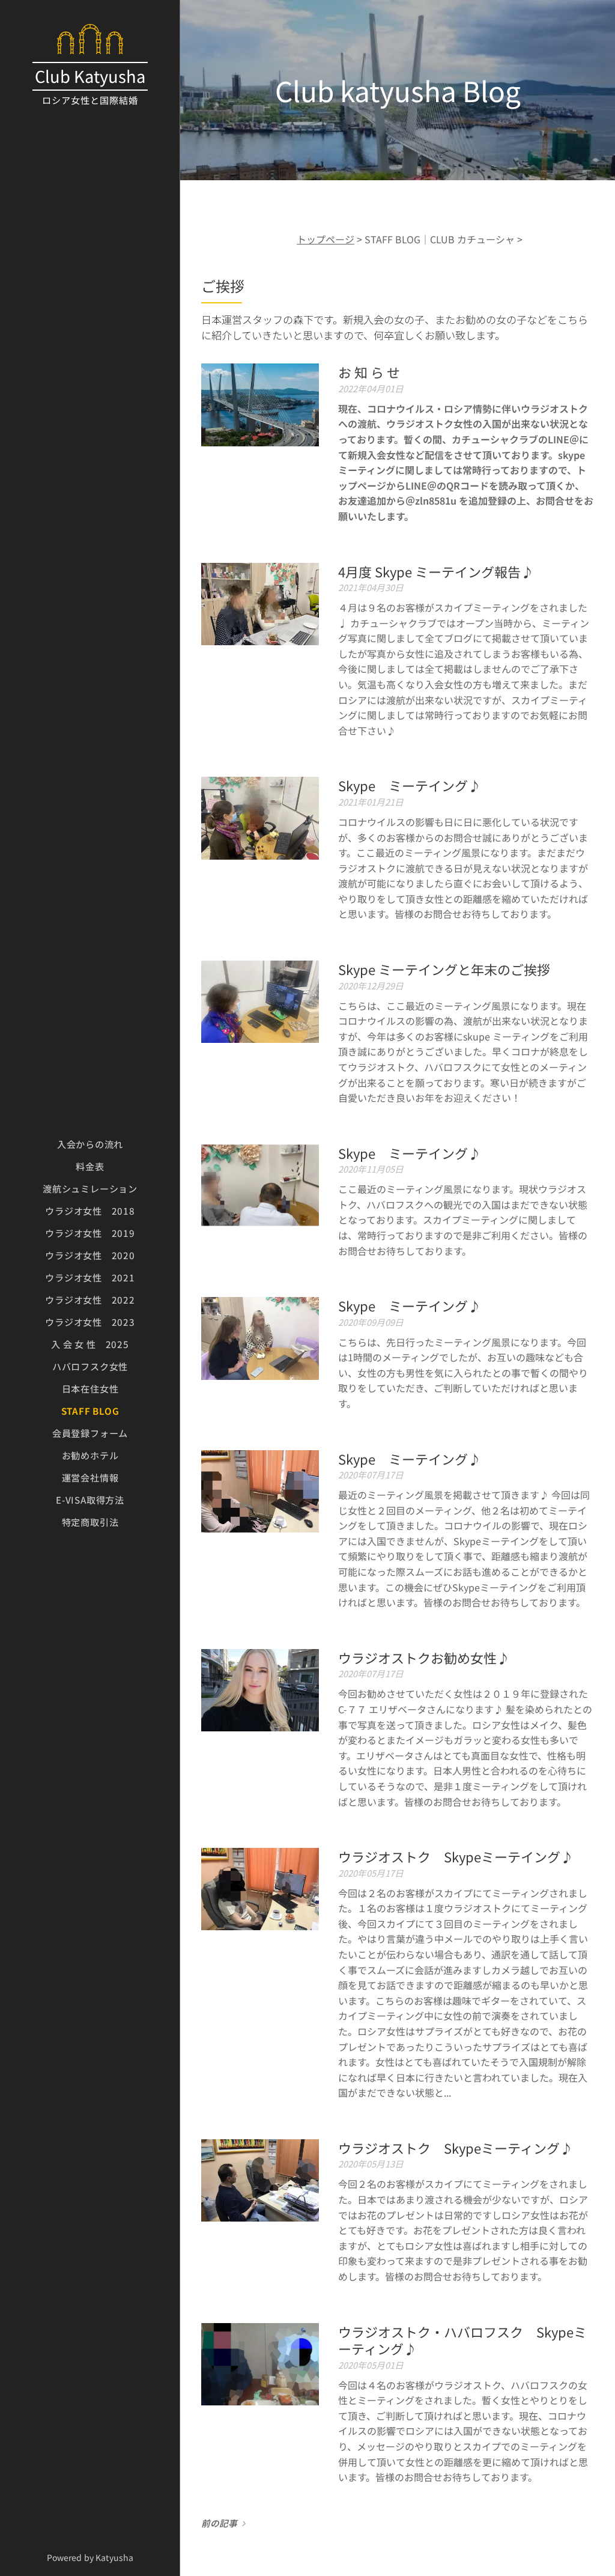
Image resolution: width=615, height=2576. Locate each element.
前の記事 (219, 2523)
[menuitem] (90, 1144)
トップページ (326, 239)
